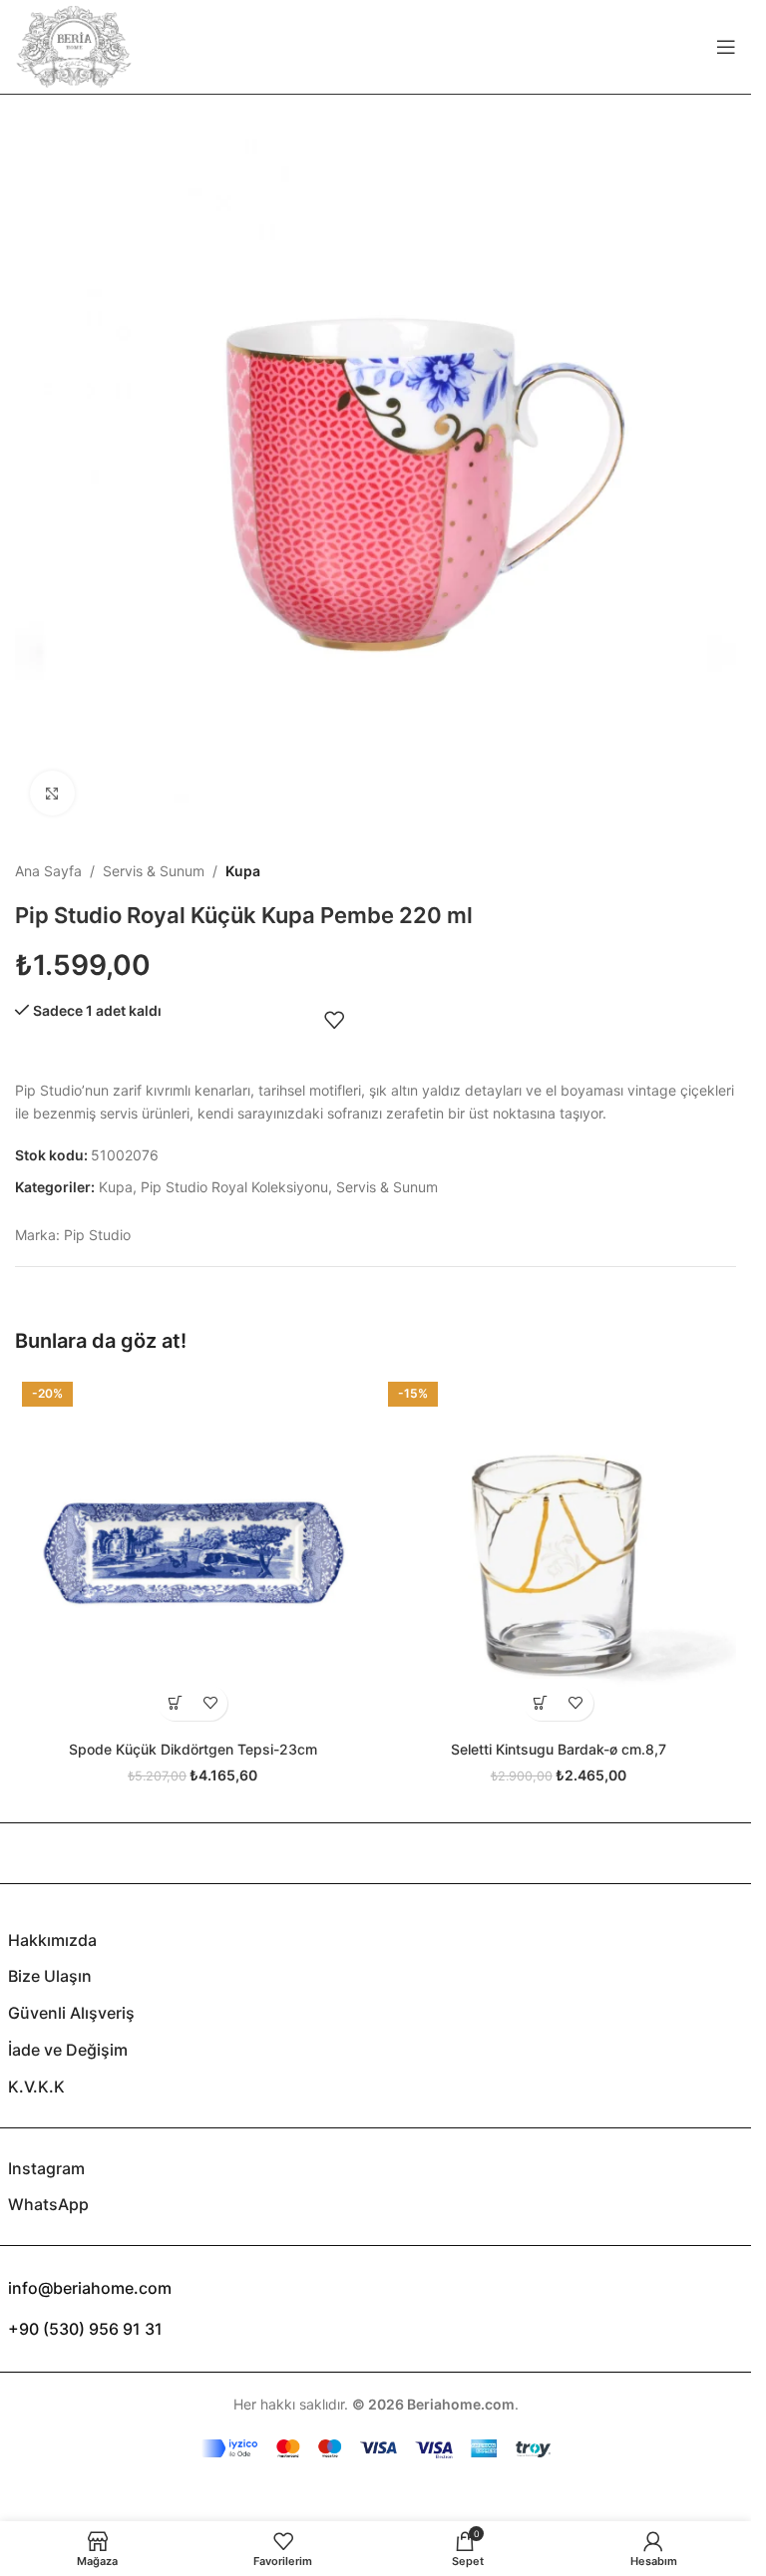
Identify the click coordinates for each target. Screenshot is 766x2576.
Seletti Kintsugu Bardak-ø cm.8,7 (559, 1749)
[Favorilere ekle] (334, 1020)
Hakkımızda (52, 1940)
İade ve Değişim (68, 2050)
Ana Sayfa (48, 871)
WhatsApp (48, 2204)
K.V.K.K (36, 2087)
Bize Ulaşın (50, 1976)
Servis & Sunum (154, 871)
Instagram (46, 2168)
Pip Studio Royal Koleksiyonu (234, 1187)
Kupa (243, 871)
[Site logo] (74, 45)
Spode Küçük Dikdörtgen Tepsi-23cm (193, 1749)
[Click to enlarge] (52, 793)
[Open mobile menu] (726, 47)
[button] (175, 1703)
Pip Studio (97, 1235)
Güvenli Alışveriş (71, 2013)
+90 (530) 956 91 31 (85, 2329)
